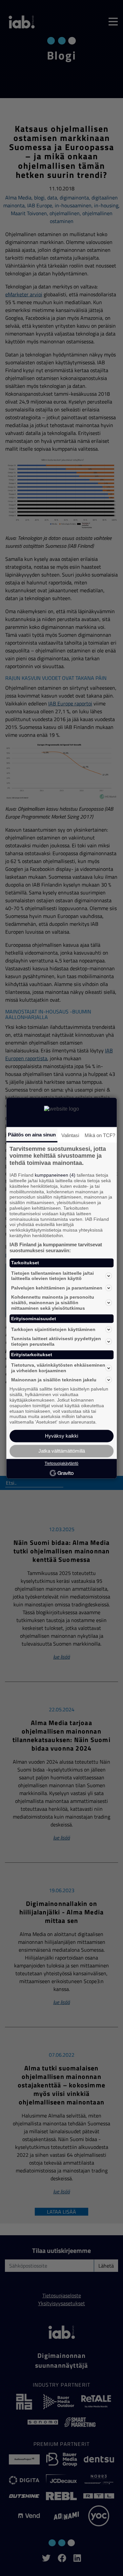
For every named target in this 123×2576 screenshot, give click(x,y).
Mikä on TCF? (100, 1135)
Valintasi (70, 1135)
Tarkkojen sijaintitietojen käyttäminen (53, 1329)
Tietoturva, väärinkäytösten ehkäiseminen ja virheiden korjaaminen (58, 1368)
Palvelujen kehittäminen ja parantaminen (57, 1288)
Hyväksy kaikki (61, 1436)
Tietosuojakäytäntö (61, 1463)
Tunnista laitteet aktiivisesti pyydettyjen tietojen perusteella (56, 1342)
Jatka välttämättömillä (62, 1451)
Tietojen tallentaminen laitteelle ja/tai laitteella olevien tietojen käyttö (52, 1276)
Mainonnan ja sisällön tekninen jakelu (54, 1380)
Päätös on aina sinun (32, 1135)
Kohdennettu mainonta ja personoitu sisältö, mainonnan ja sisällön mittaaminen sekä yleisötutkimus (53, 1303)
